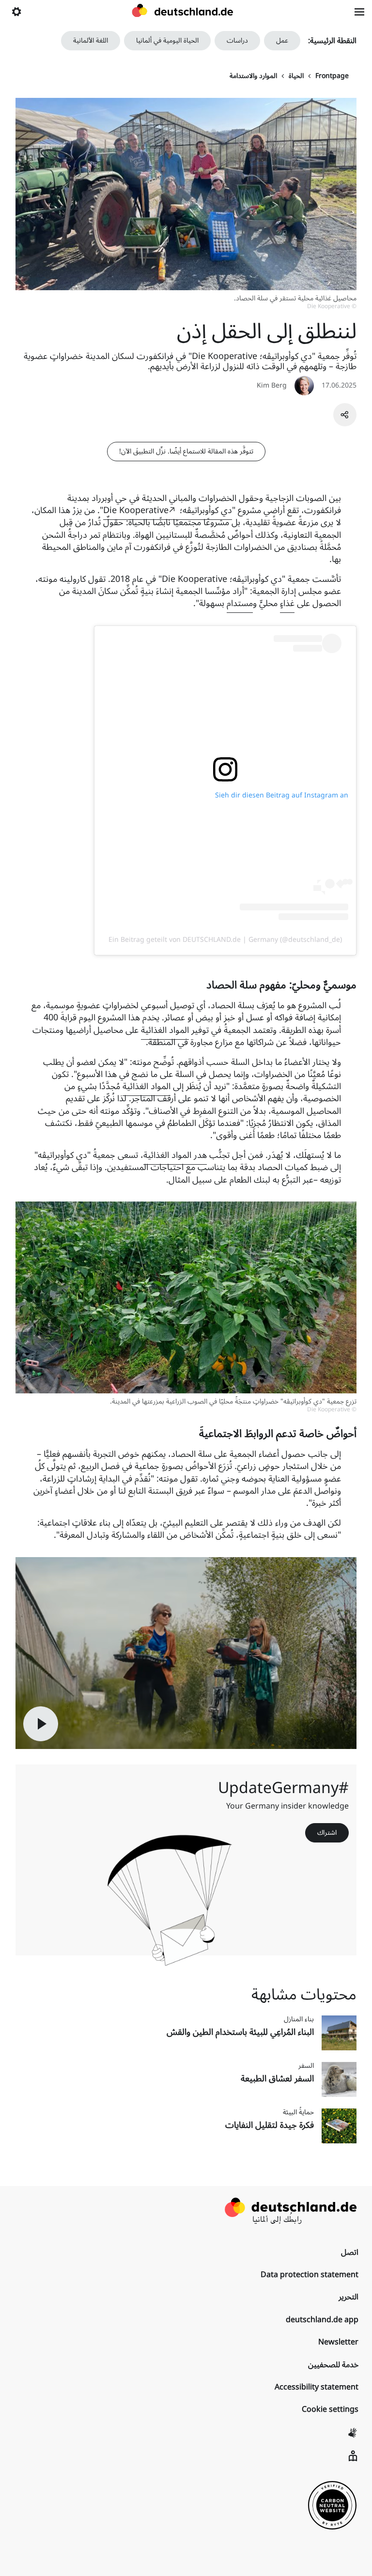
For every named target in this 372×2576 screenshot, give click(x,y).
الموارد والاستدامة (253, 76)
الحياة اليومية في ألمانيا (167, 40)
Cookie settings (330, 2409)
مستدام (240, 603)
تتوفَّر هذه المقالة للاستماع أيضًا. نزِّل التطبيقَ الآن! (186, 451)
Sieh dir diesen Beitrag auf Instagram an (282, 795)
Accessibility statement (317, 2387)
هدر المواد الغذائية (175, 1155)
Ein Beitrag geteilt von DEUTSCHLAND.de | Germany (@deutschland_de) (225, 940)
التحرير (349, 2297)
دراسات (237, 40)
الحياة (296, 76)
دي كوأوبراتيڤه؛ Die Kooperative (168, 510)
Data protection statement (310, 2275)
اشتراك (327, 1833)
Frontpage (332, 76)
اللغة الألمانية (91, 40)
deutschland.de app (322, 2320)
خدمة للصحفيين (333, 2365)
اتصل (350, 2252)
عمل (282, 40)
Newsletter (338, 2342)
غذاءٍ (287, 603)
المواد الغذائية (165, 1030)
